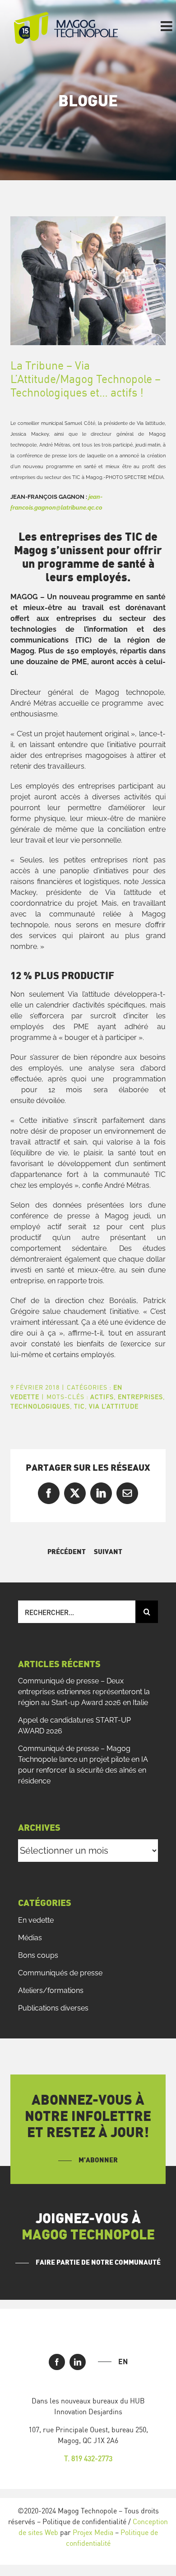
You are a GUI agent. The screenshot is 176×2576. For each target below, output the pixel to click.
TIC (79, 1406)
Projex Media (93, 2532)
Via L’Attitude (114, 1406)
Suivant (108, 1552)
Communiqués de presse (60, 1973)
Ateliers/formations (51, 1990)
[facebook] (57, 2362)
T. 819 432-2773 (88, 2458)
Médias (30, 1938)
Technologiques (40, 1406)
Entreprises (140, 1397)
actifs (102, 1397)
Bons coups (38, 1955)
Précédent (67, 1552)
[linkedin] (78, 2362)
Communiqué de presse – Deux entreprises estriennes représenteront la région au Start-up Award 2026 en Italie (84, 1692)
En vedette (36, 1920)
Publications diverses (53, 2008)
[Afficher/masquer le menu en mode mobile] (167, 26)
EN (123, 2362)
